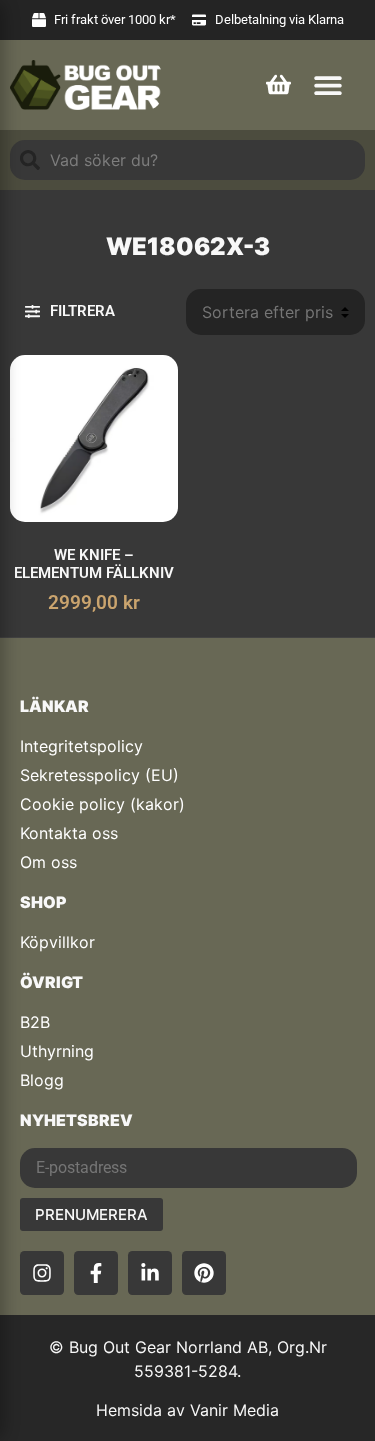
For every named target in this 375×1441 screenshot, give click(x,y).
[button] (327, 84)
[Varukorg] (278, 82)
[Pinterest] (204, 1273)
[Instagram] (42, 1273)
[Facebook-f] (96, 1273)
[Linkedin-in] (150, 1273)
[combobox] (187, 160)
